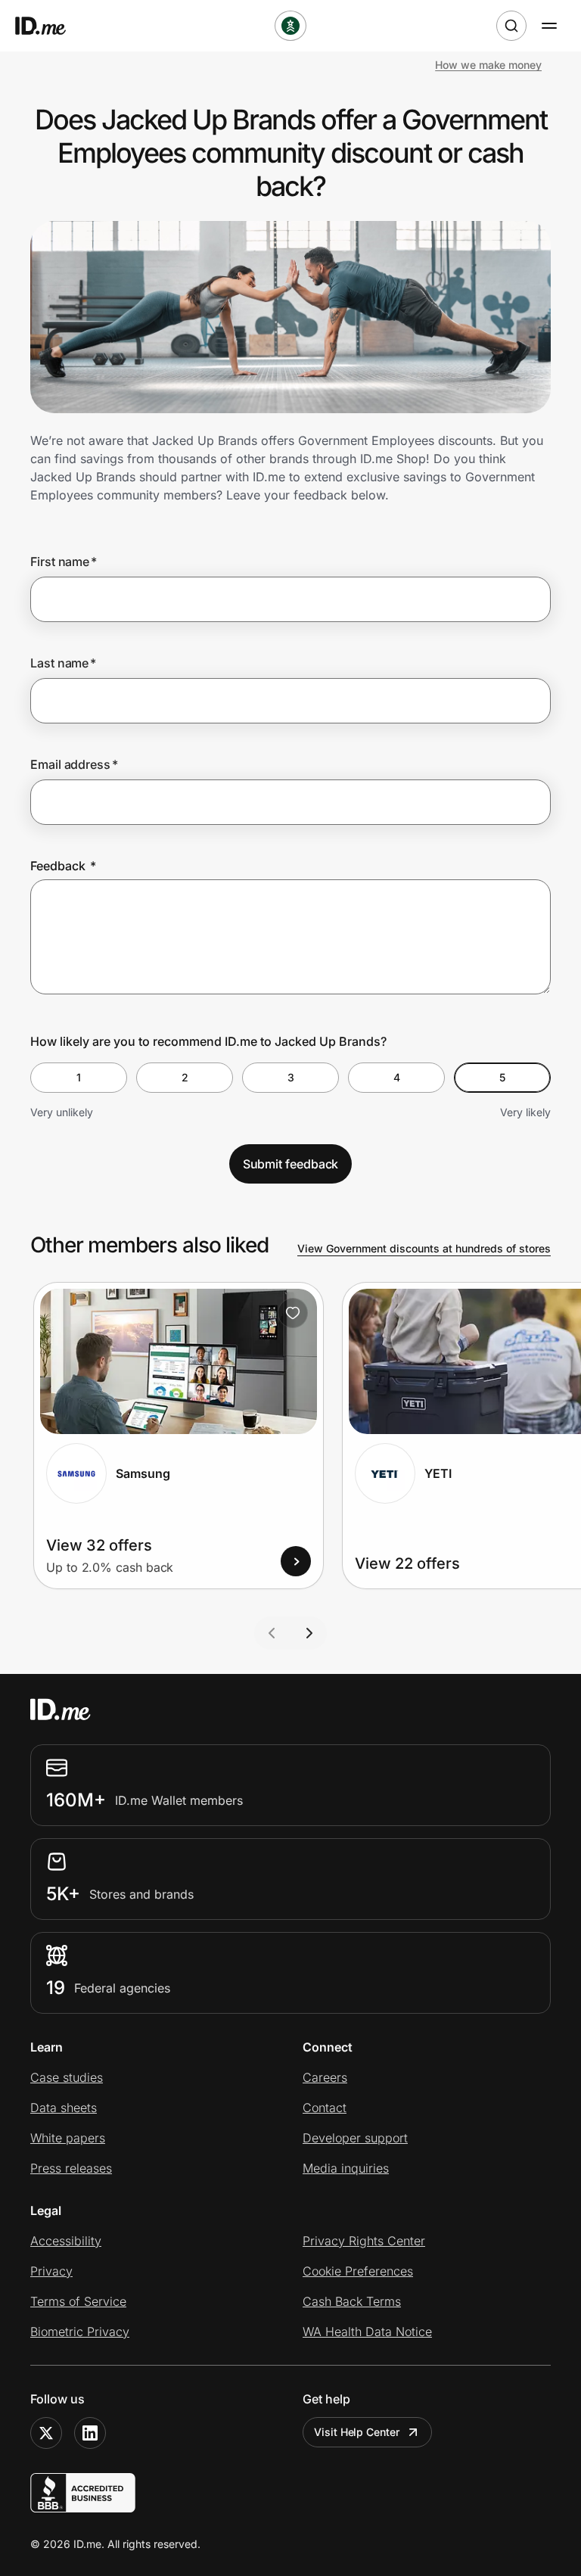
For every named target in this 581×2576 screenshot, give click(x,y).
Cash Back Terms (352, 2301)
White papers (68, 2138)
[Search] (511, 26)
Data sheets (64, 2108)
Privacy (51, 2271)
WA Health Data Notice (367, 2332)
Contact (325, 2108)
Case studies (67, 2077)
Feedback (63, 866)
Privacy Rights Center (364, 2241)
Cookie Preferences (358, 2271)
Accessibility (66, 2241)
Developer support (355, 2138)
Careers (325, 2077)
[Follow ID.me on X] (46, 2433)
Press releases (71, 2168)
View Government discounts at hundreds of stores (424, 1248)
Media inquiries (346, 2168)
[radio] (79, 1078)
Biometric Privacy (80, 2332)
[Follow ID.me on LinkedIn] (90, 2433)
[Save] (293, 1313)
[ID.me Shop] (50, 26)
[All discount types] (290, 26)
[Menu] (549, 26)
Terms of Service (78, 2301)
